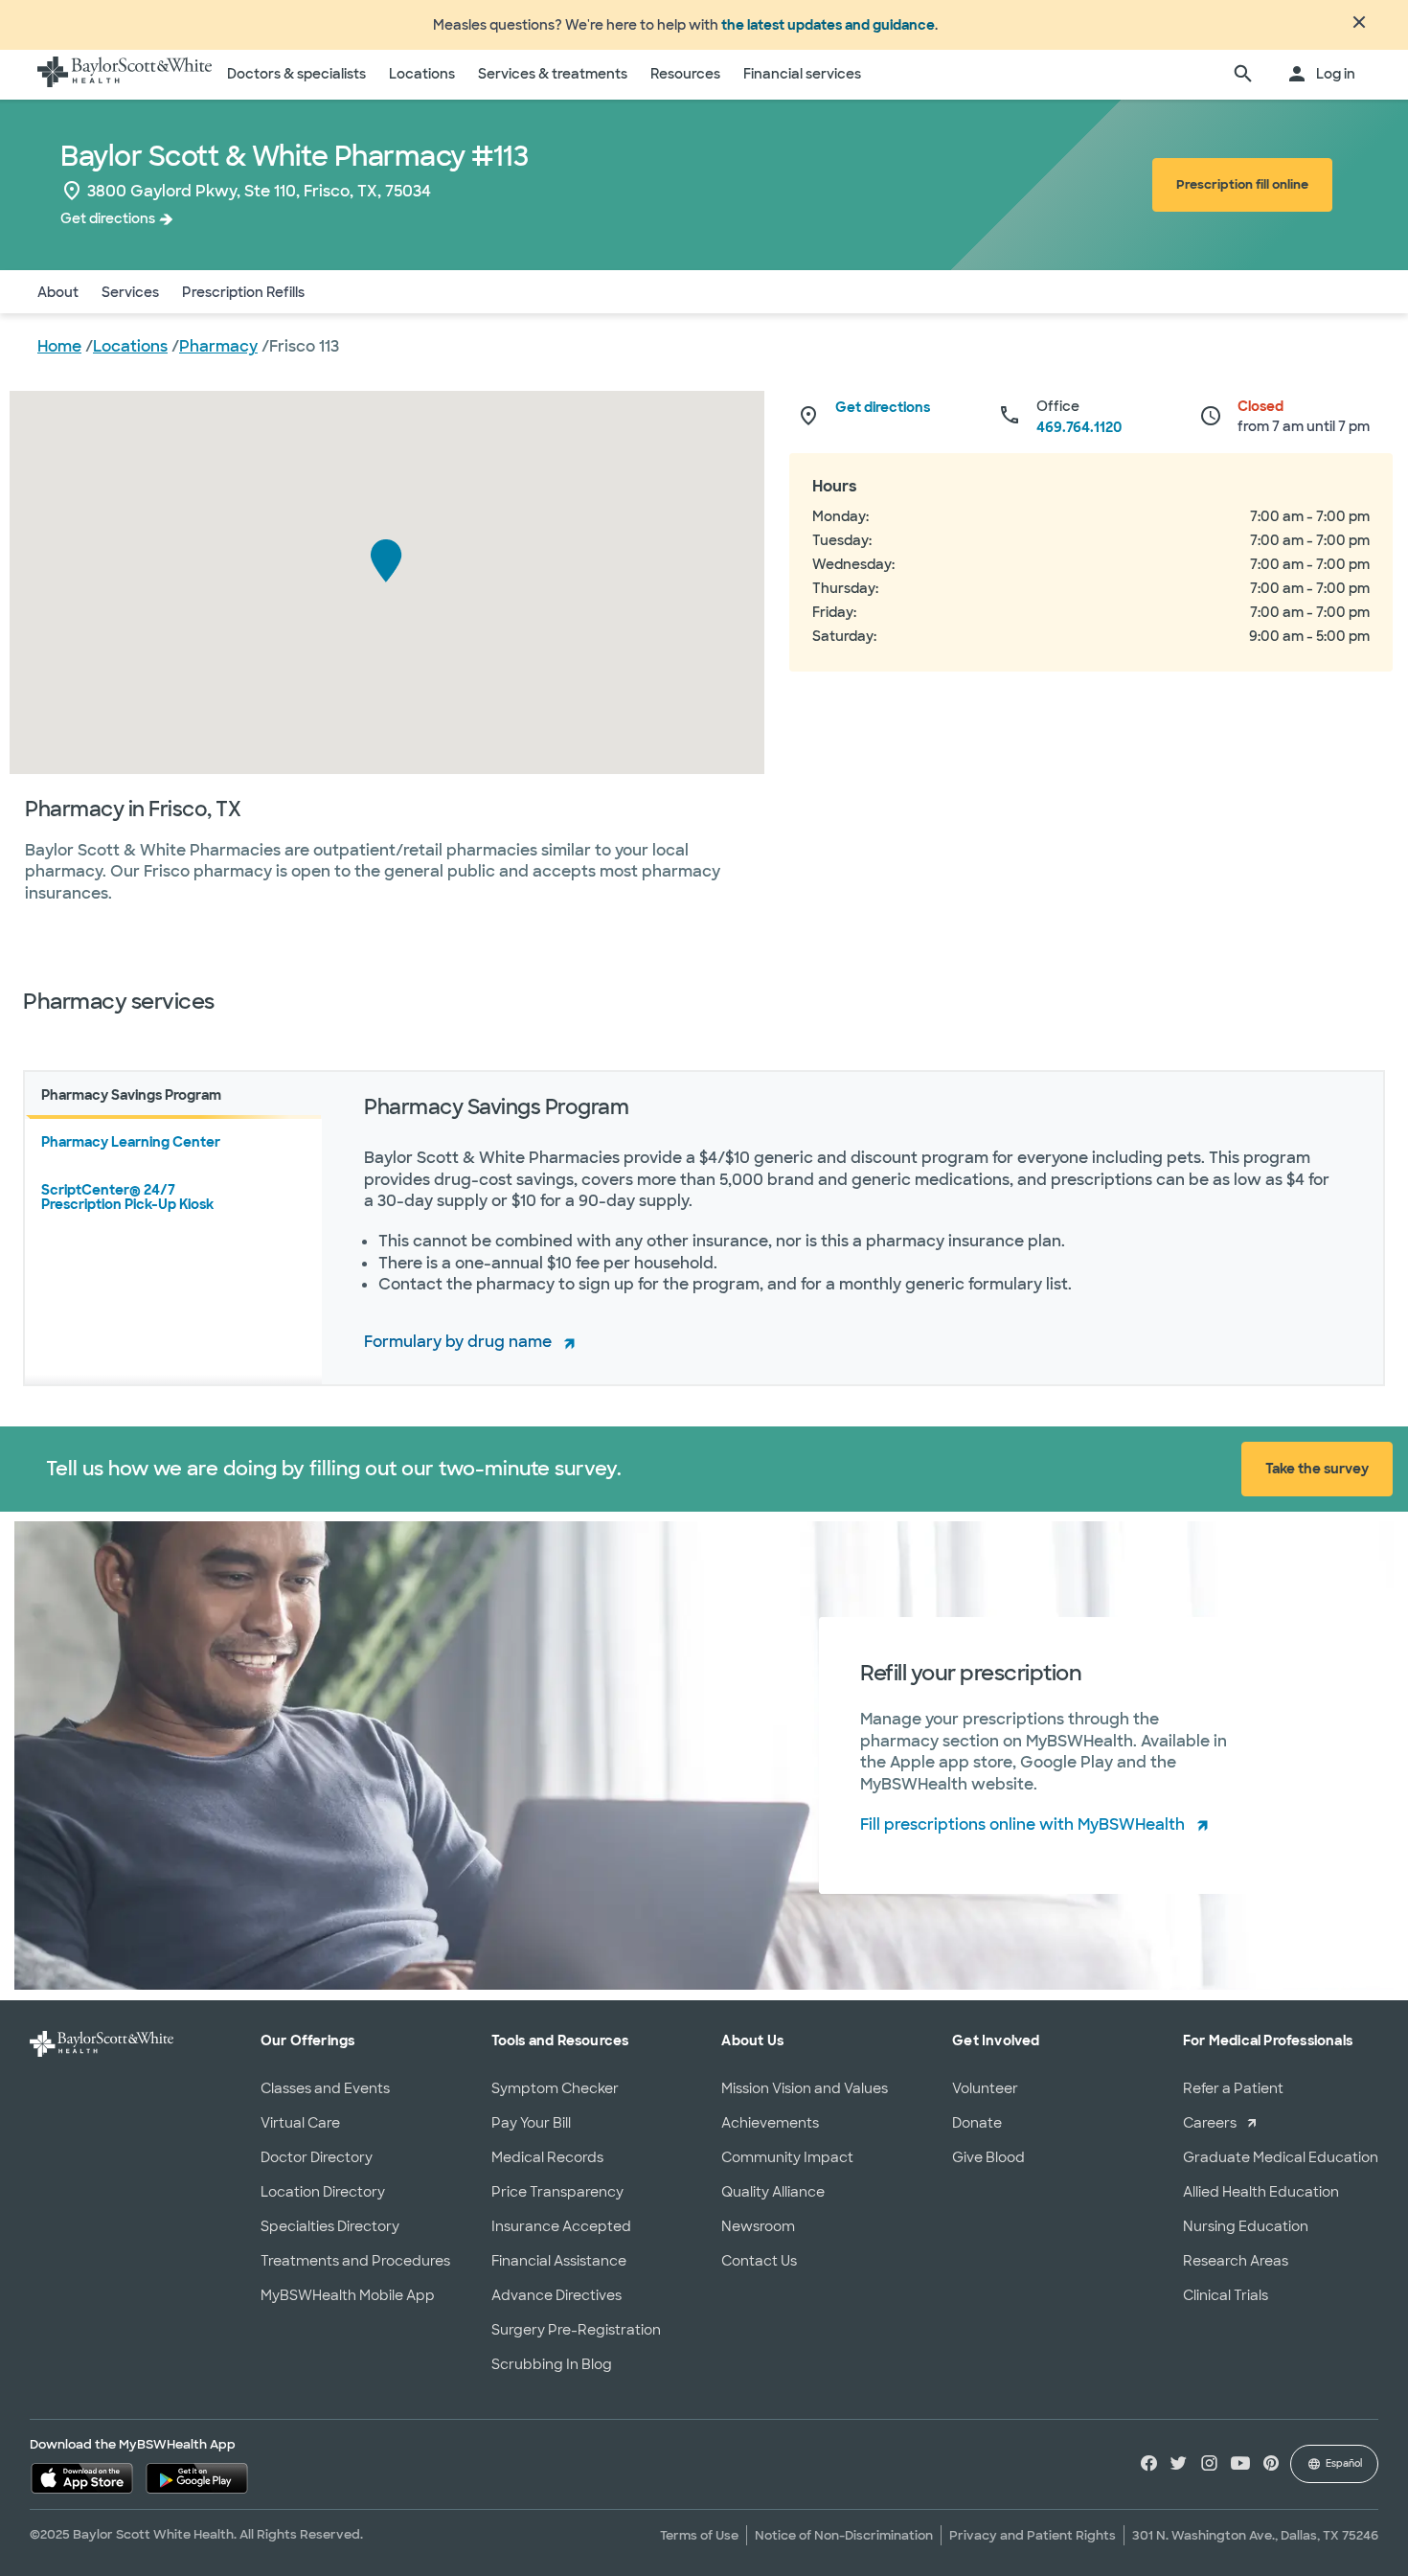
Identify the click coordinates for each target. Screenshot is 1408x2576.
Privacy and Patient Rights (1033, 2535)
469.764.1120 (1079, 427)
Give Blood (988, 2157)
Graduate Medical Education (1281, 2157)
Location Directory (323, 2192)
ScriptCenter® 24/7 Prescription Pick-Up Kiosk (127, 1197)
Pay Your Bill (531, 2123)
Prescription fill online (1242, 184)
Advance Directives (556, 2295)
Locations (422, 74)
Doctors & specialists (296, 74)
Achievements (770, 2123)
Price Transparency (557, 2192)
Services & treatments (553, 74)
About (58, 292)
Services (130, 292)
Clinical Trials (1226, 2295)
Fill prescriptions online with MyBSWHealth (1022, 1824)
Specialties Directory (330, 2226)
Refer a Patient (1233, 2088)
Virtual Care (300, 2123)
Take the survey (1317, 1469)
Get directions (108, 218)
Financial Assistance (559, 2261)
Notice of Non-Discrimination (844, 2535)
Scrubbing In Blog (552, 2364)
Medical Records (547, 2157)
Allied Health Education (1261, 2192)
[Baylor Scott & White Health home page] (125, 75)
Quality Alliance (773, 2192)
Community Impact (787, 2157)
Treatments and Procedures (355, 2261)
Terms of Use (699, 2535)
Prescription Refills (243, 292)
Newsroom (758, 2226)
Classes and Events (325, 2088)
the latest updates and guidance (828, 25)
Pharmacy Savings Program (131, 1095)
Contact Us (759, 2261)
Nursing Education (1246, 2226)
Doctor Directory (317, 2157)
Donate (977, 2123)
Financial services (802, 74)
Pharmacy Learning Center (131, 1142)
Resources (685, 74)
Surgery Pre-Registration (576, 2330)
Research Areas (1236, 2261)
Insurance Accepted (561, 2226)
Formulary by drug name (458, 1342)
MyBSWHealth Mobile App (348, 2295)
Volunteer (985, 2088)
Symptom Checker (555, 2088)
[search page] (1243, 75)
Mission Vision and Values (805, 2088)
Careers (1210, 2123)
